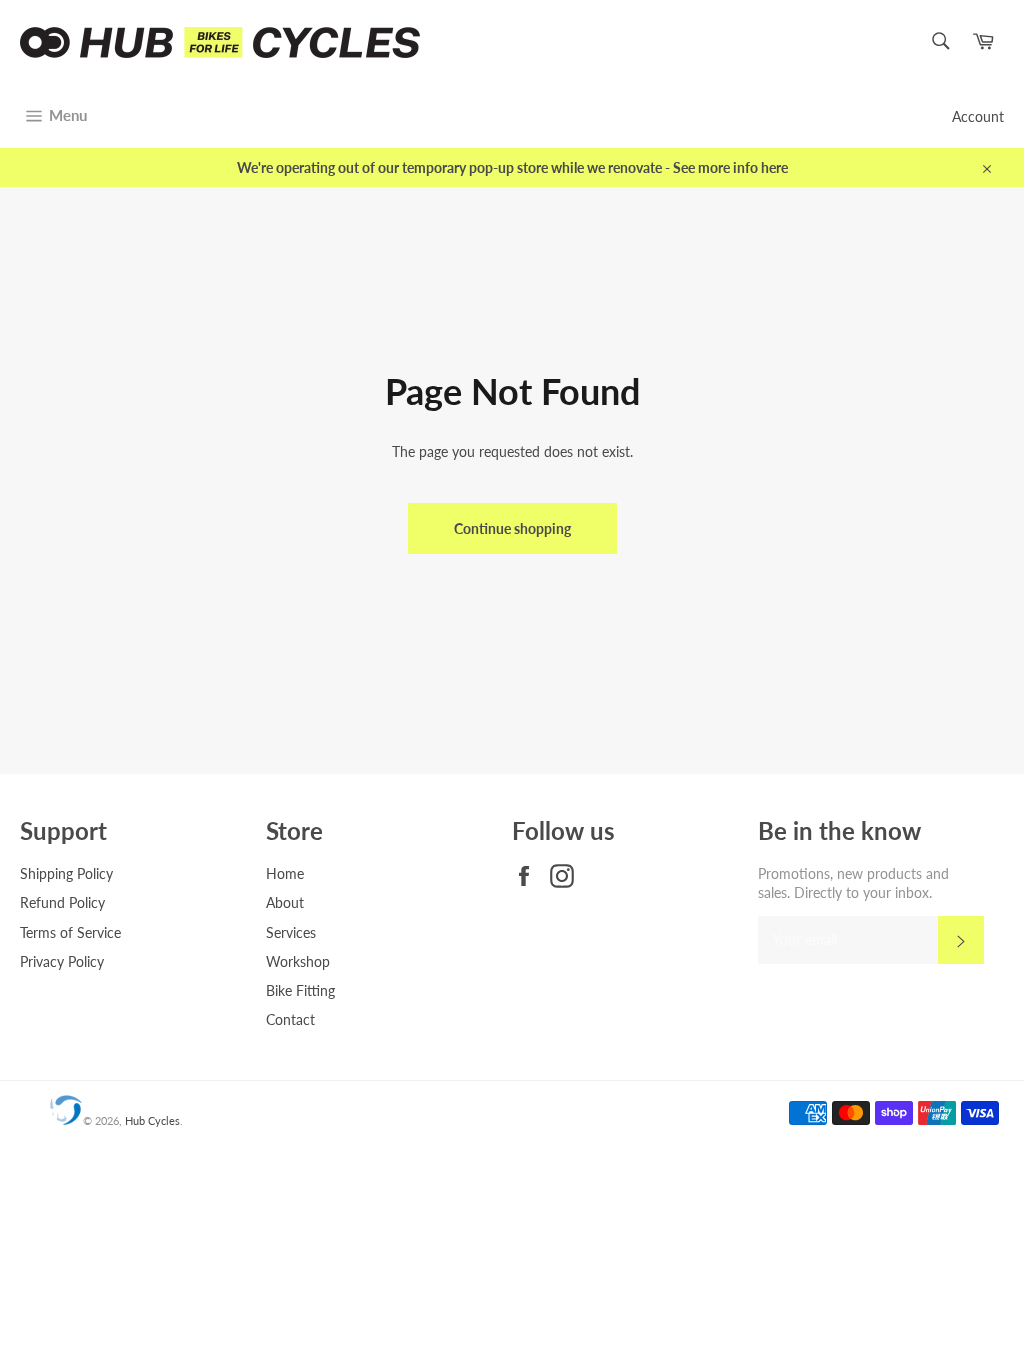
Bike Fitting (300, 990)
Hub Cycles (152, 1120)
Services (291, 932)
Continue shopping (512, 528)
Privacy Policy (62, 961)
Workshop (298, 961)
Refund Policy (62, 902)
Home (285, 873)
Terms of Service (70, 932)
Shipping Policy (66, 873)
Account (978, 116)
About (285, 902)
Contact (290, 1019)
